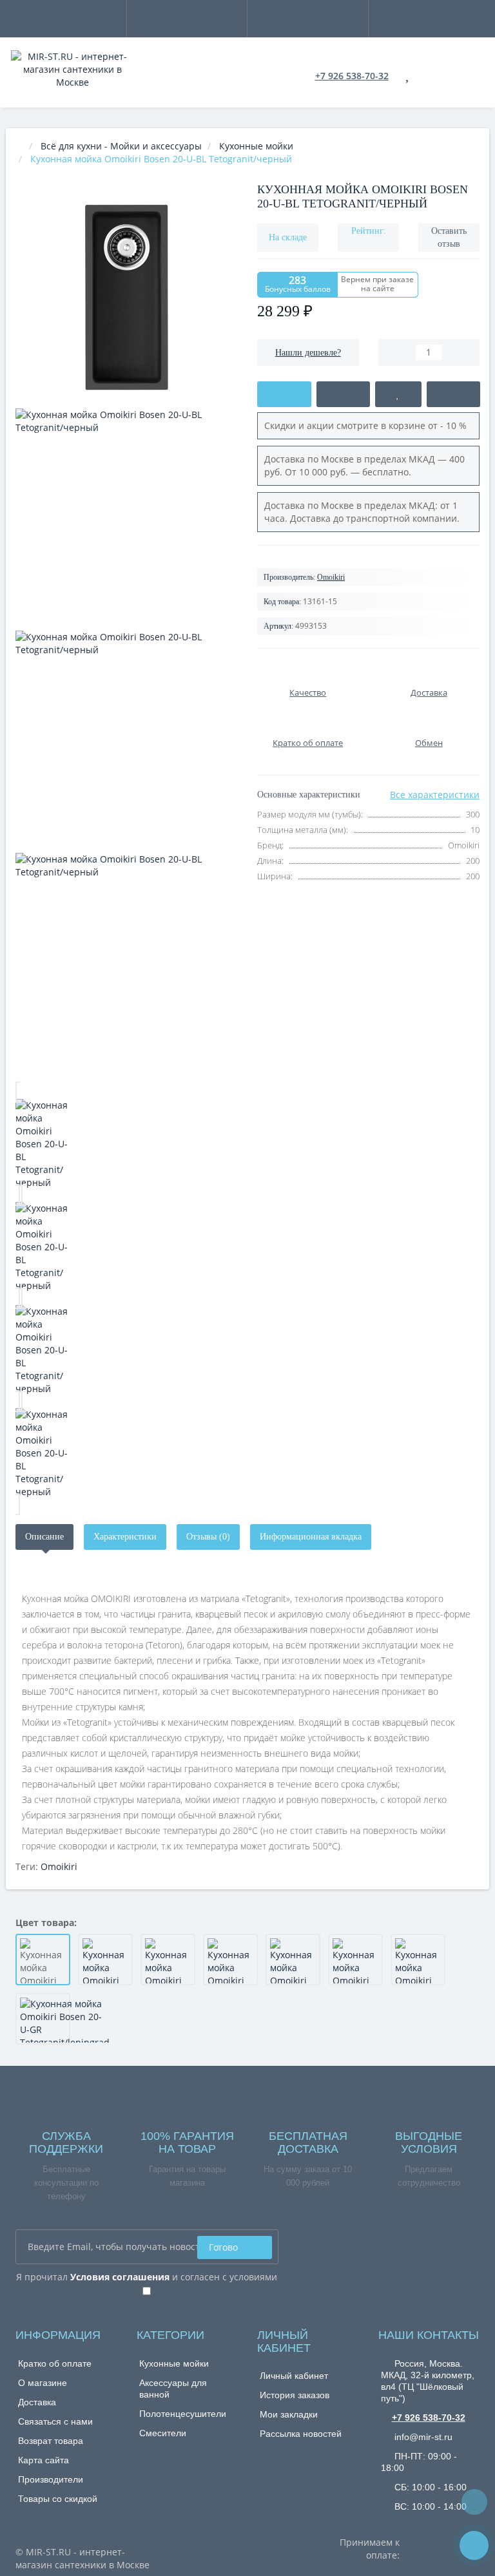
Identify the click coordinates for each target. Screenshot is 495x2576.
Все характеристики (435, 795)
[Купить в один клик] (344, 394)
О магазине (43, 2383)
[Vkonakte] (470, 2245)
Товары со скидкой (58, 2499)
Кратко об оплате (55, 2363)
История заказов (295, 2395)
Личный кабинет (294, 2376)
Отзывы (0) (208, 1537)
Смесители (163, 2433)
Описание (44, 1537)
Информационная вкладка (311, 1537)
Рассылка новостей (301, 2434)
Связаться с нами (55, 2421)
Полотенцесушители (183, 2414)
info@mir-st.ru (422, 2437)
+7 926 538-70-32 (352, 76)
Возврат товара (51, 2441)
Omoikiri (331, 577)
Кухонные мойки (174, 2363)
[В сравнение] (454, 394)
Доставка (37, 2402)
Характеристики (125, 1537)
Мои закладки (289, 2414)
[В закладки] (398, 394)
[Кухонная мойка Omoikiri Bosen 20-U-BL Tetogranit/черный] (127, 1144)
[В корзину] (284, 394)
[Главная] (19, 146)
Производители (51, 2479)
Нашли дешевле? (308, 353)
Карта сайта (44, 2460)
